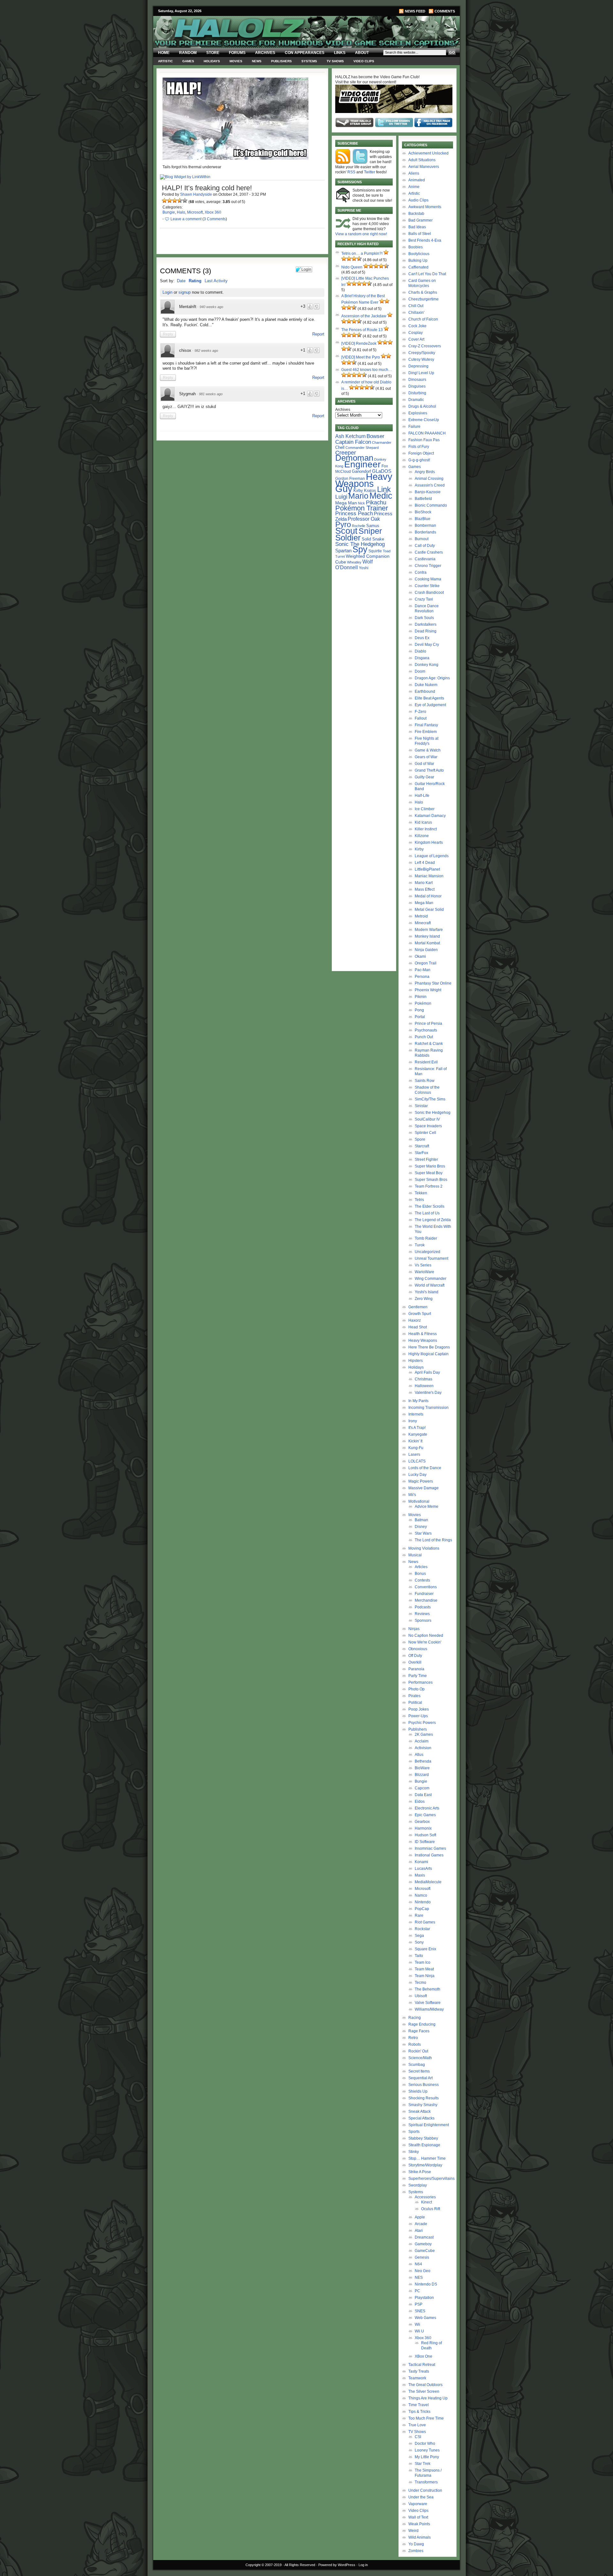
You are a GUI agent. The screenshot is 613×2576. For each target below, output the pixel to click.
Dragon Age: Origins (432, 678)
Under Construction (425, 2490)
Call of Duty (425, 546)
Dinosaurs (417, 380)
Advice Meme (427, 1507)
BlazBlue (423, 519)
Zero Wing (424, 1299)
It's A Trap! (417, 1428)
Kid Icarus (423, 822)
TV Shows (335, 61)
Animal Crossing (429, 479)
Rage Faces (419, 2031)
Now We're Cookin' (425, 1642)
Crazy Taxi (424, 599)
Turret (340, 556)
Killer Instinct (426, 829)
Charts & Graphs (423, 292)
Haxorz (415, 1320)
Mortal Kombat (427, 943)
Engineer (362, 464)
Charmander (382, 442)
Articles (421, 1567)
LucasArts (423, 1869)
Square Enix (425, 1949)
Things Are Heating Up (428, 2398)
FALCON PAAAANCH (427, 433)
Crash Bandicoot (429, 593)
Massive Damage (424, 1488)
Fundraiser (424, 1594)
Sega (419, 1936)
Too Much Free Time (426, 2418)
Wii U (419, 2331)
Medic (381, 496)
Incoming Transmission (428, 1408)
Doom (420, 671)
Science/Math (420, 2058)
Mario (358, 496)
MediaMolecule (428, 1882)
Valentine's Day (428, 1393)
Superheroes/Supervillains (431, 2179)
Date (181, 281)
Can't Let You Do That (427, 274)
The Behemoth (428, 1989)
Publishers (281, 61)
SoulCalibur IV (427, 1119)
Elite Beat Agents (429, 698)
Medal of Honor (428, 896)
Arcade (421, 2224)
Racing (415, 2018)
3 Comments (215, 219)
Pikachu (376, 502)
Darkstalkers (426, 624)
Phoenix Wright (428, 990)
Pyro (343, 524)
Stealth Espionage (424, 2145)
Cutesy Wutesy (421, 359)
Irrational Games (429, 1855)
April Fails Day (427, 1372)
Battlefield (423, 499)
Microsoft (195, 212)
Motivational (419, 1501)
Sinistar (421, 1106)
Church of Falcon (423, 319)
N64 (418, 2264)
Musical (415, 1555)
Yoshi (364, 568)
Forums (237, 53)
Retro (413, 2038)
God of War (424, 764)
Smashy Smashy (423, 2105)
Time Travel (419, 2405)
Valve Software (428, 2003)
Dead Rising (426, 631)
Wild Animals (420, 2537)
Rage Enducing (422, 2024)
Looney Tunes (427, 2450)
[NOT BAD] (175, 200)
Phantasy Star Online (433, 983)
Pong (419, 1010)
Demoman (354, 458)
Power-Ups (418, 1716)
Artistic (165, 61)
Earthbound (425, 691)
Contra (421, 572)
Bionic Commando (431, 505)
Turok (420, 1245)
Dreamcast (424, 2237)
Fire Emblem (426, 732)
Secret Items (419, 2071)
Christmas (424, 1379)
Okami (420, 956)
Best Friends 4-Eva (425, 240)
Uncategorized (428, 1252)
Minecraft (423, 923)
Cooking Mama (428, 579)
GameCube (425, 2251)
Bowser (375, 436)
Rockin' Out (418, 2051)
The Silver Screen (424, 2391)
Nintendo (423, 1902)
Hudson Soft (425, 1835)
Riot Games (425, 1922)
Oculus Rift (431, 2209)
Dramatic (416, 400)
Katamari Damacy (430, 816)
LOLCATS (417, 1461)
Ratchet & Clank (429, 1044)
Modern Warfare (429, 930)
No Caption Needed (426, 1635)
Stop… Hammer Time (427, 2158)
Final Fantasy (426, 725)
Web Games (425, 2318)
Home (164, 53)
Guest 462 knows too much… (367, 370)
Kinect (427, 2202)
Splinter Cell (425, 1133)
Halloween (424, 1386)
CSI (418, 2437)
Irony (413, 1421)
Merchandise (426, 1600)
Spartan (343, 551)
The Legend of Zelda (433, 1220)
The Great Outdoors (425, 2385)
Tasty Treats (419, 2371)
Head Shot (418, 1327)
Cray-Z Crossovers (425, 346)
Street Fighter (426, 1160)
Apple (420, 2217)
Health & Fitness (423, 1334)
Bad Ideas (417, 227)
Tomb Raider (426, 1238)
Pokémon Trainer (362, 508)
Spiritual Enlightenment (429, 2125)
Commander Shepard (362, 448)
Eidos (420, 1802)
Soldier (348, 538)
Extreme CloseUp (424, 420)
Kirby (358, 491)
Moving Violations (424, 1548)
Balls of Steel (420, 234)
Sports (414, 2132)
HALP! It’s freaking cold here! (207, 188)
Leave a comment (186, 219)
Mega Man (346, 503)
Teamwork (417, 2378)
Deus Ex (422, 638)
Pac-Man (423, 970)
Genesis (422, 2257)
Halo (181, 212)
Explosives (418, 413)
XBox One (424, 2356)
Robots (415, 2044)
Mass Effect (425, 889)
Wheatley (354, 562)
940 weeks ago (211, 307)
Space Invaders (428, 1126)
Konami (421, 1862)
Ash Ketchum (350, 436)
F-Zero (420, 712)
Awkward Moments (425, 207)
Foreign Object (421, 453)
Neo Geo (423, 2271)
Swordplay (418, 2185)
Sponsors (423, 1620)
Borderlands (425, 532)
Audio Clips (418, 200)
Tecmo (420, 1983)
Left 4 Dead (425, 863)
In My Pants (418, 1401)
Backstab (416, 214)
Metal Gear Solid (429, 910)
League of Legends (432, 856)
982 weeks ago (206, 351)
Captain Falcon (353, 442)
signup (185, 292)
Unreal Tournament (431, 1258)
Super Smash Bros (431, 1180)
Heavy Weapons (423, 1341)
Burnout (422, 539)
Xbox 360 (213, 212)
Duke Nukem (426, 685)
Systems (309, 61)
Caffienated (418, 267)
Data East (423, 1795)
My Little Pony (427, 2457)
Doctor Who (425, 2444)
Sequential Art (420, 2078)
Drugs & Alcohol (422, 406)
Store (213, 53)
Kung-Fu (416, 1448)
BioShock (423, 512)
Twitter (370, 172)
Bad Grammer (420, 220)
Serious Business (424, 2085)
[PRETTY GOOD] (180, 200)
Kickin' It (415, 1441)
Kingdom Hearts (429, 842)
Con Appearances (305, 53)
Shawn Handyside (196, 194)
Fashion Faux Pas (424, 440)
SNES (420, 2311)
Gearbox (422, 1822)
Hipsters (416, 1361)
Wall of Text (418, 2517)
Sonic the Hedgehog (433, 1113)
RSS (351, 172)
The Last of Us (427, 1213)
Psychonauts (426, 1030)
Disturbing (417, 393)
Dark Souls (424, 618)
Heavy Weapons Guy (364, 483)
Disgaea (422, 658)
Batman (421, 1520)
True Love (417, 2425)
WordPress (347, 2565)
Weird (413, 2531)
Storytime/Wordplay (425, 2165)
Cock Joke (417, 326)
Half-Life (422, 796)
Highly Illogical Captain (428, 1354)
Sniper (370, 531)
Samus (373, 526)
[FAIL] (164, 200)
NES (419, 2278)
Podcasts (423, 1607)
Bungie (169, 212)
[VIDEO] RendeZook (359, 344)
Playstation (424, 2298)
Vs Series (423, 1265)
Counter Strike (427, 586)
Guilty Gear (424, 777)
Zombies (416, 2551)
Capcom (422, 1788)
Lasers (414, 1454)
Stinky (414, 2152)
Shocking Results (424, 2098)
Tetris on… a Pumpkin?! (362, 253)
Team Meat (424, 1969)
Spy (360, 549)
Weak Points (419, 2524)
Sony (419, 1942)
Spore (420, 1139)
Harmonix (423, 1828)
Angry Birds (425, 472)
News (257, 61)
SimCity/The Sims (430, 1099)
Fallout (421, 718)
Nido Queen (352, 267)
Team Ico (423, 1962)
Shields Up (418, 2091)
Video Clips (364, 61)
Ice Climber (425, 809)
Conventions (426, 1587)
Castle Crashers (429, 552)
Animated (417, 180)
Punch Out (424, 1037)
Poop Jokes (419, 1709)
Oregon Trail (426, 963)
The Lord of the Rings (433, 1540)
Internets (416, 1414)
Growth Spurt (420, 1314)
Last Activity (216, 281)
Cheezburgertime (424, 299)
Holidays (212, 61)
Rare (419, 1915)
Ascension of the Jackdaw (364, 316)
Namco (421, 1895)
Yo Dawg (416, 2544)
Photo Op (416, 1689)
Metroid (421, 916)
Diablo (420, 651)
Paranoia (416, 1669)
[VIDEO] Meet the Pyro (361, 357)
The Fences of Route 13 (362, 330)
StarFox (421, 1153)
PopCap (422, 1909)
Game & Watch (428, 750)
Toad (387, 551)
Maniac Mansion (429, 876)
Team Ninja (425, 1976)
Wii (417, 2324)
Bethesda (423, 1761)
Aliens (414, 173)
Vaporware (418, 2504)
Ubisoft (421, 1996)
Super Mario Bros (430, 1166)
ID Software (425, 1842)
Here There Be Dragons (429, 1347)
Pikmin (421, 997)
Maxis (420, 1875)
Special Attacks (421, 2118)
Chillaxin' (416, 313)
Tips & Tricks (419, 2412)
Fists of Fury (419, 447)
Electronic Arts (427, 1808)
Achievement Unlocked (428, 153)
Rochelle (359, 526)
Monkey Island (427, 936)
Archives (265, 53)
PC (417, 2291)
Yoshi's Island (427, 1292)
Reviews (422, 1614)
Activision (423, 1748)
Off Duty (415, 1656)
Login (167, 292)
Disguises (417, 386)
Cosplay (416, 333)
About (362, 53)
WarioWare (424, 1272)
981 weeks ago (211, 394)
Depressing (418, 366)
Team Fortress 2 (429, 1186)
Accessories (425, 2197)
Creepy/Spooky (422, 353)
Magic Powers (421, 1481)
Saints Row (425, 1081)
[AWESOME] (185, 200)
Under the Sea (421, 2497)
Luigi (341, 497)
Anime (414, 187)
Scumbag (417, 2065)
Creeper (346, 453)
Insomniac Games (430, 1848)
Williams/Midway (429, 2009)
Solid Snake (373, 539)
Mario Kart (424, 883)
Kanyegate (418, 1434)
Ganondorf (361, 471)
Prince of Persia (428, 1024)
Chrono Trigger (428, 566)
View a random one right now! (361, 234)
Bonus (420, 1574)
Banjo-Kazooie (428, 492)
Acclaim (422, 1741)
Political (415, 1703)
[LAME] (170, 200)
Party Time (418, 1676)
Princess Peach (354, 513)
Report (318, 334)
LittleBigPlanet (427, 869)
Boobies (416, 247)
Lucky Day (417, 1475)
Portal (420, 1017)
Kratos (370, 491)
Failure (414, 427)
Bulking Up (418, 261)
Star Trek (423, 2464)
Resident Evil (426, 1062)
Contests (422, 1580)
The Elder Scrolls (430, 1206)
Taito (419, 1956)
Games (188, 61)
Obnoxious (418, 1649)
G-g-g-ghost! (419, 460)
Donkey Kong (427, 665)
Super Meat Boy (429, 1173)
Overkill (415, 1662)
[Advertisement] (238, 488)
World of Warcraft (430, 1285)
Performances (420, 1682)
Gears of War (426, 757)
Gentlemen (418, 1307)
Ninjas (414, 1629)
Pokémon (423, 1003)
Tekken (421, 1193)
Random (188, 53)
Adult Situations (422, 160)
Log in (363, 2565)
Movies (236, 61)
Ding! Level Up (421, 373)
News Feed (415, 11)
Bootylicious (419, 254)
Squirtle (375, 551)
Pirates (414, 1696)
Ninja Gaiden (426, 950)
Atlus (419, 1755)
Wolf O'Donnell (354, 564)
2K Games (424, 1734)
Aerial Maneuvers (424, 167)
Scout (346, 531)
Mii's (412, 1495)
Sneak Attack (420, 2111)
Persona (422, 977)
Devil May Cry (427, 645)
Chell (340, 447)
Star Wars (423, 1533)
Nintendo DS (426, 2284)
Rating (195, 281)
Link (384, 489)
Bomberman (425, 525)
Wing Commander (431, 1279)
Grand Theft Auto (429, 770)
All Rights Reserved (300, 2565)
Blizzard (422, 1775)
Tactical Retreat (422, 2365)
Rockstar (422, 1929)
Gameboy (423, 2244)
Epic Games (425, 1815)
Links (340, 53)
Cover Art (416, 339)
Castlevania (425, 559)
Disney (421, 1527)
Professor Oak (364, 519)
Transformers (426, 2482)
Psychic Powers (422, 1723)
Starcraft (422, 1146)
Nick (361, 503)
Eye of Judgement (430, 705)
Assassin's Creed (430, 485)
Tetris (419, 1200)
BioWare (422, 1768)
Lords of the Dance (425, 1468)
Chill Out (416, 306)
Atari (419, 2231)
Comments (445, 11)
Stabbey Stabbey (423, 2138)
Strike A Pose (420, 2172)
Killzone (422, 836)
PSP (419, 2304)
